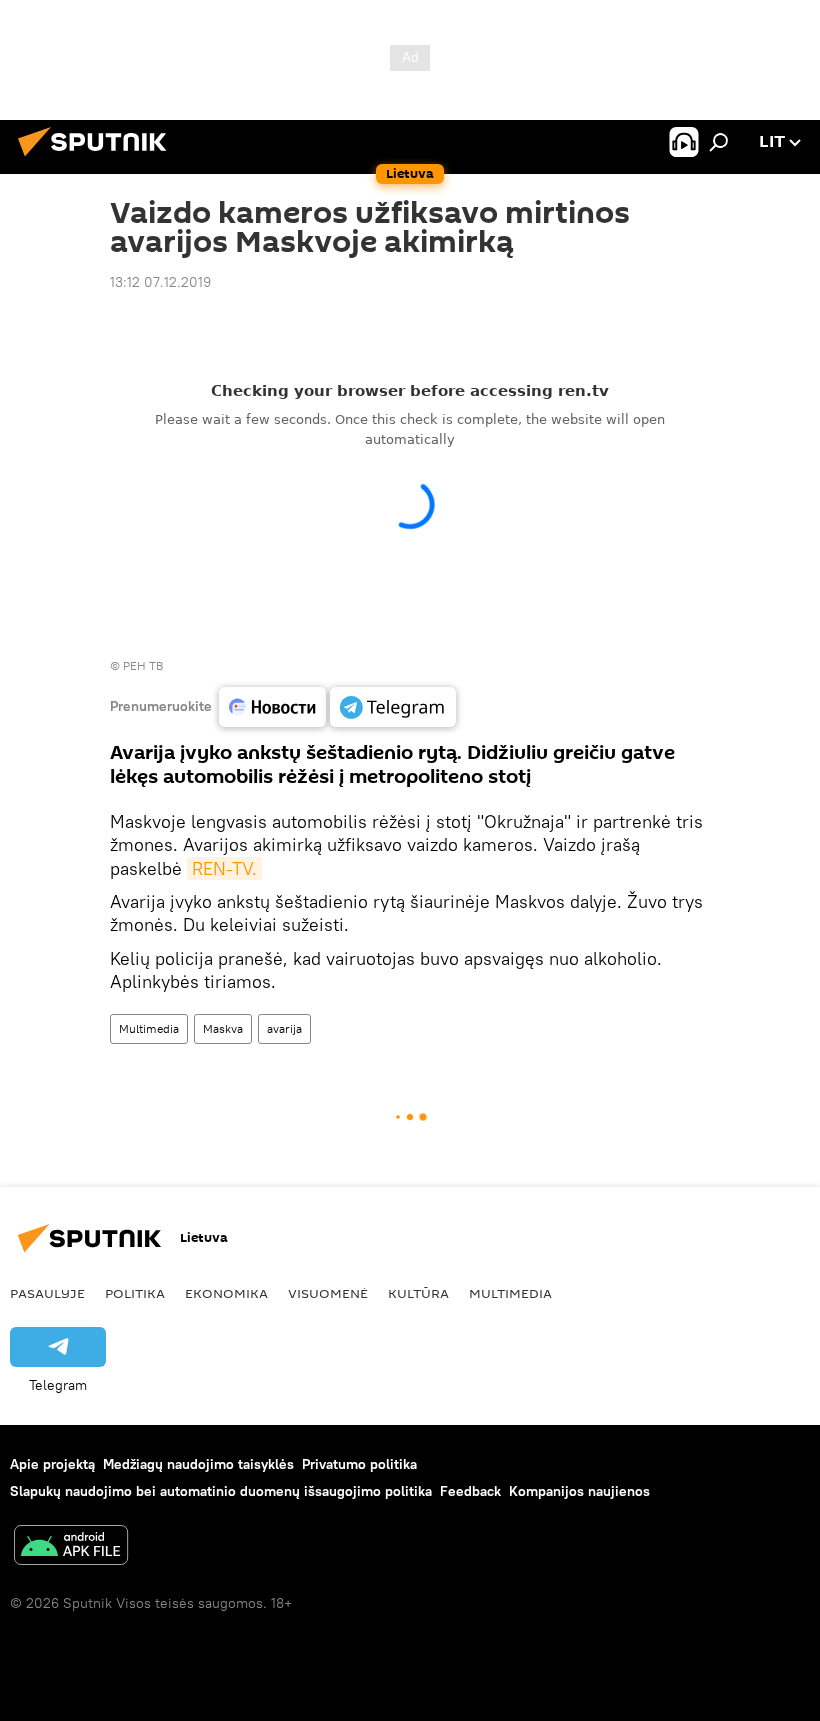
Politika (135, 1293)
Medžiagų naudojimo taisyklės (198, 1464)
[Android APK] (71, 1547)
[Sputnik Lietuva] (98, 159)
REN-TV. (224, 868)
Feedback (470, 1491)
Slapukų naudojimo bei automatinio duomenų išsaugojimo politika (221, 1491)
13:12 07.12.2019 (160, 282)
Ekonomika (226, 1293)
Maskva (223, 1028)
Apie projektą (52, 1464)
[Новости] (272, 707)
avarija (284, 1028)
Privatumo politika (359, 1464)
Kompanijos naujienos (579, 1491)
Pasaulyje (47, 1293)
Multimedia (149, 1028)
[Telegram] (393, 707)
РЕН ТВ (143, 665)
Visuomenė (328, 1293)
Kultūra (418, 1293)
